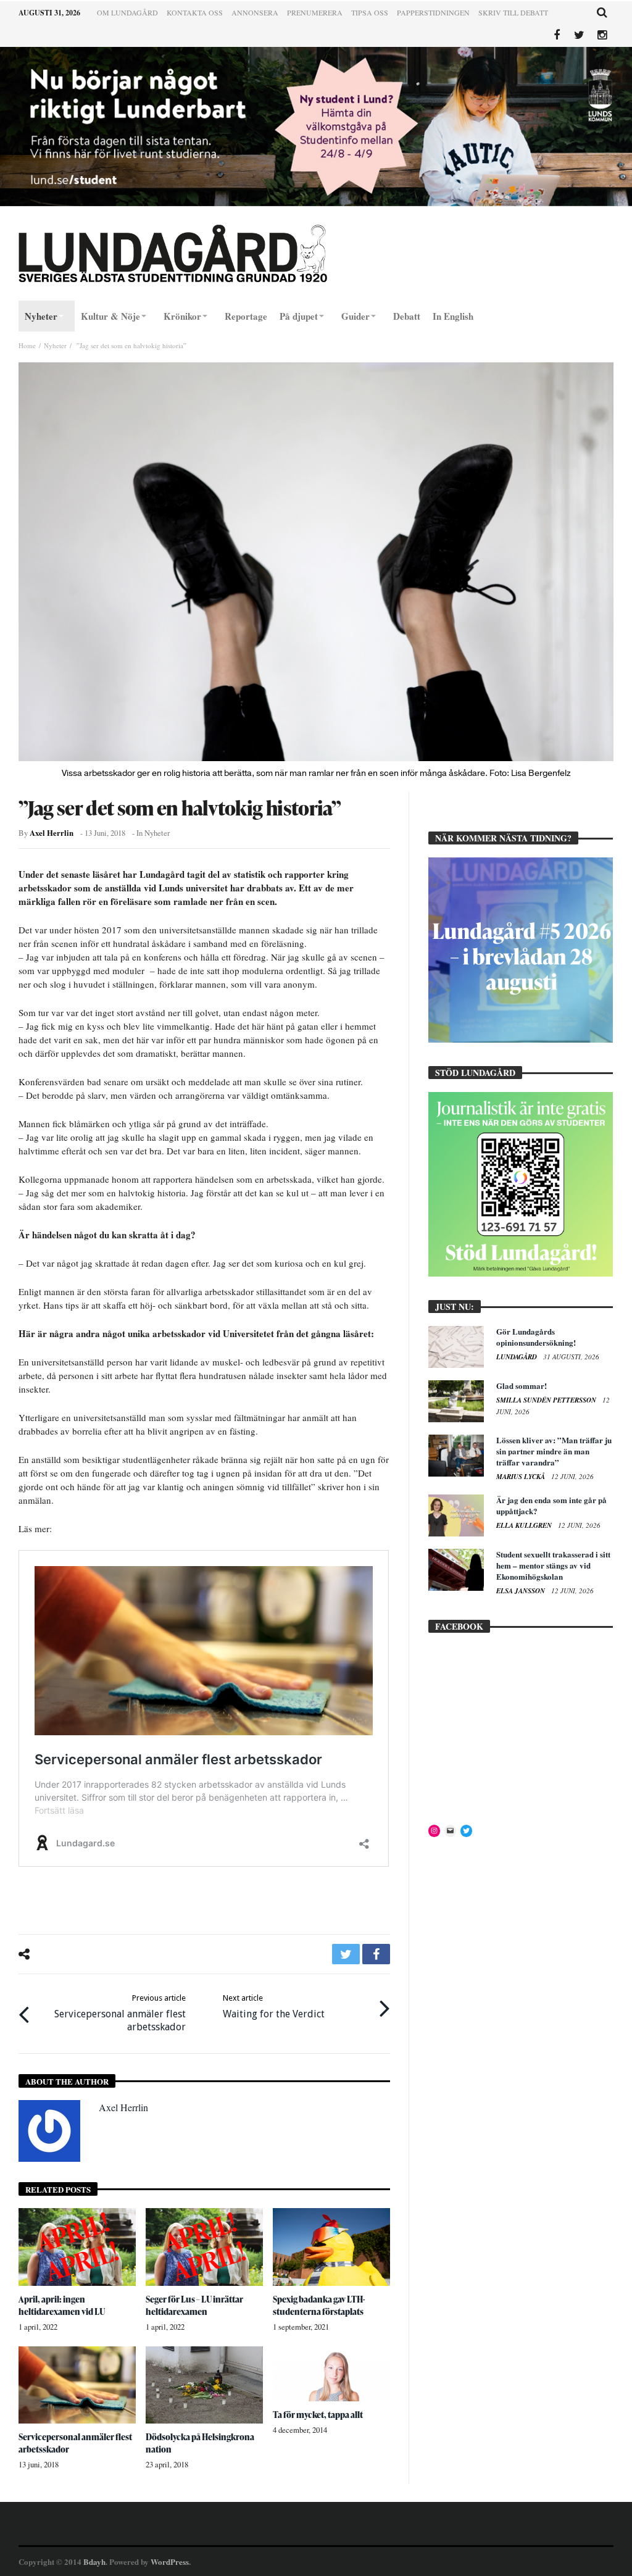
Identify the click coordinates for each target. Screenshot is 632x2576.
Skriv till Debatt (513, 12)
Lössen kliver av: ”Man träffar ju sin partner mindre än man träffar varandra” (554, 1451)
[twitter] (346, 1954)
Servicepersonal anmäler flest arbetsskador (120, 2013)
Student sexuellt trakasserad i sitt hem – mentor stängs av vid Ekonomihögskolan (553, 1565)
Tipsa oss (370, 12)
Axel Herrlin (52, 833)
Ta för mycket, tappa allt (318, 2415)
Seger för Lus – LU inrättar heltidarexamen (194, 2305)
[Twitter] (579, 35)
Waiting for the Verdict (274, 2007)
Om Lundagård (127, 12)
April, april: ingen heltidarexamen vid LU (62, 2305)
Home (27, 345)
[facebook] (376, 1954)
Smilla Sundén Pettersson (547, 1400)
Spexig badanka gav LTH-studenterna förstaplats (319, 2305)
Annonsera (255, 12)
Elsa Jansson (522, 1591)
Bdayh (94, 2561)
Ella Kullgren (525, 1525)
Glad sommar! (522, 1386)
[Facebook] (556, 35)
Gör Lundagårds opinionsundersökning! (536, 1337)
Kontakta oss (195, 12)
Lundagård (518, 1357)
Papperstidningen (433, 12)
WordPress (170, 2561)
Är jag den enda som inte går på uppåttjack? (551, 1505)
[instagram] (602, 35)
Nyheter (55, 345)
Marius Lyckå (522, 1477)
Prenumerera (315, 12)
